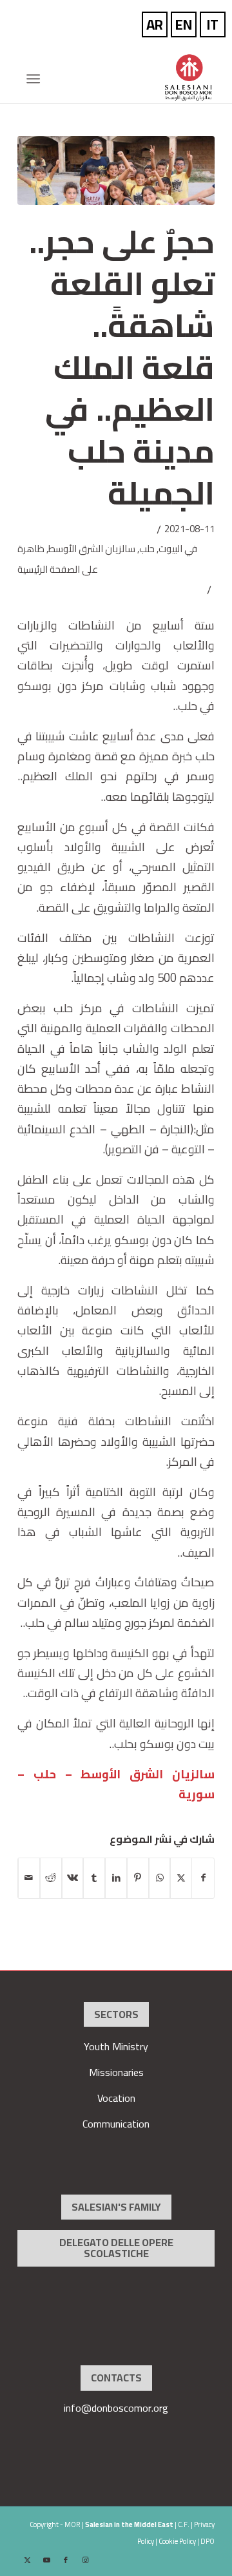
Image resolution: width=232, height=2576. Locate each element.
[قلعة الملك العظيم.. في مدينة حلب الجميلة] (116, 170)
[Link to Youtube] (46, 2560)
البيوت (170, 549)
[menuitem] (37, 79)
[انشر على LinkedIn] (116, 1878)
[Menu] (37, 79)
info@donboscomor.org (116, 2408)
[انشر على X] (181, 1878)
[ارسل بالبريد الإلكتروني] (29, 1878)
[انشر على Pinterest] (138, 1878)
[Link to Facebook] (66, 2560)
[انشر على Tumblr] (94, 1878)
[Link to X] (27, 2560)
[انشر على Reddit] (51, 1878)
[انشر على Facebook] (203, 1878)
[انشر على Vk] (73, 1878)
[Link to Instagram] (85, 2560)
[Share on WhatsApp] (160, 1878)
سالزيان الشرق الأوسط (92, 549)
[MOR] (136, 77)
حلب (147, 549)
